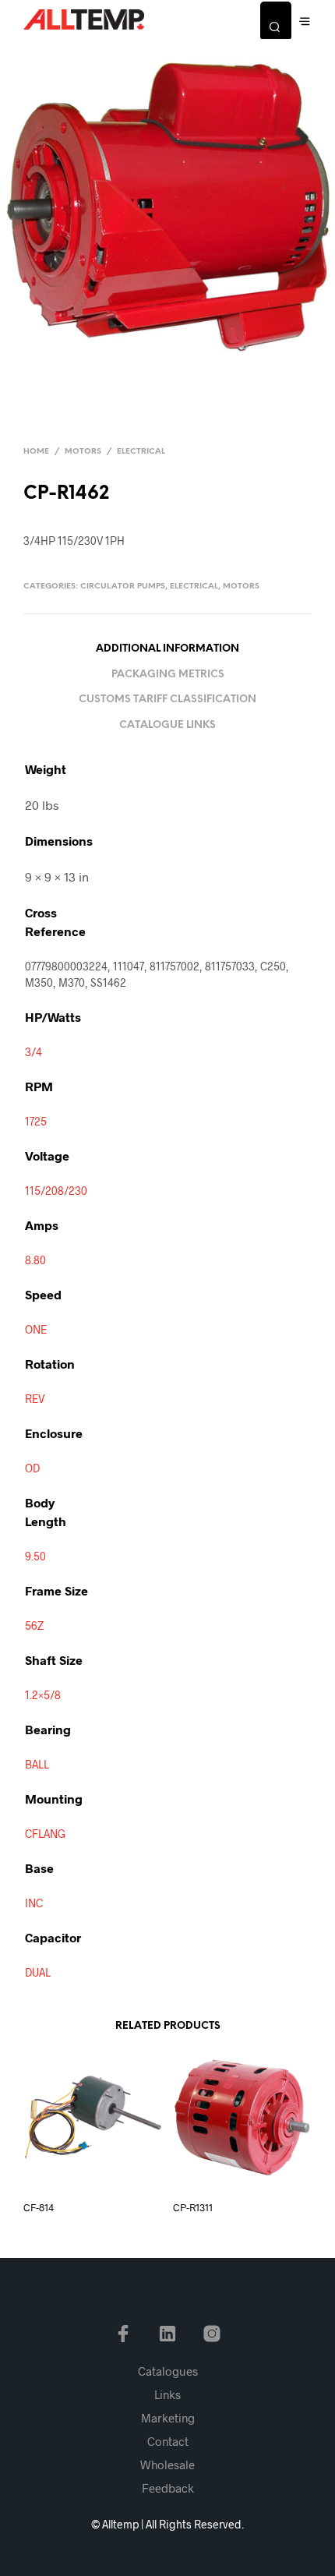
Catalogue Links (167, 725)
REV (35, 1399)
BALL (37, 1764)
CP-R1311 (193, 2207)
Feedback (168, 2488)
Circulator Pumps (123, 587)
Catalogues (168, 2371)
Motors (83, 452)
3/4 (33, 1052)
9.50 (35, 1556)
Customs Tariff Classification (167, 700)
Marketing (168, 2418)
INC (34, 1903)
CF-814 (39, 2207)
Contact (168, 2441)
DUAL (38, 1972)
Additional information (167, 649)
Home (36, 452)
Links (167, 2394)
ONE (36, 1329)
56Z (34, 1625)
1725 (36, 1121)
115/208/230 (56, 1191)
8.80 (35, 1260)
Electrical (141, 452)
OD (32, 1468)
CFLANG (45, 1834)
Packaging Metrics (168, 675)
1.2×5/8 (43, 1695)
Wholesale (167, 2465)
